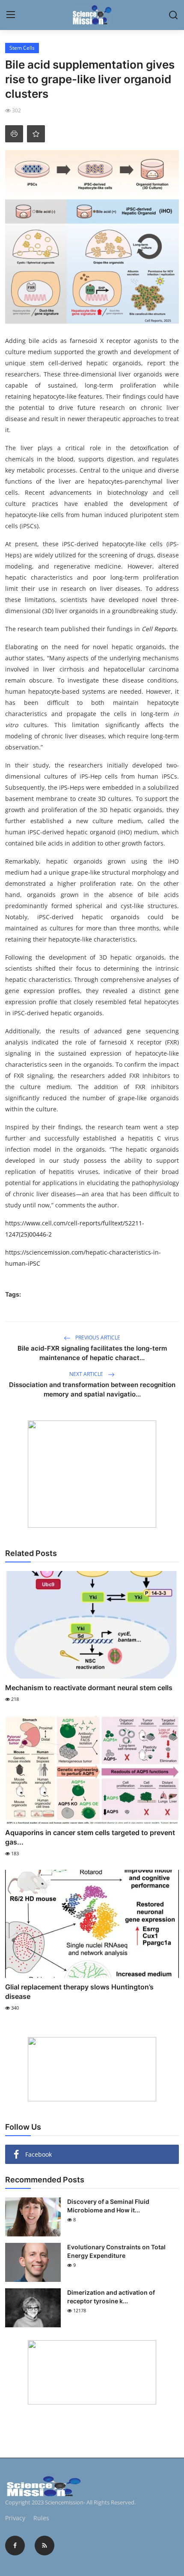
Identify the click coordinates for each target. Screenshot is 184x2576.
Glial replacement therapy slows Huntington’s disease (79, 1992)
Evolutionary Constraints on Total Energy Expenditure (116, 2251)
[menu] (11, 15)
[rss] (45, 2546)
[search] (173, 15)
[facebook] (15, 2546)
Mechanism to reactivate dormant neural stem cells (89, 1688)
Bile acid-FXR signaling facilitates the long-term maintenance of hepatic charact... (92, 1353)
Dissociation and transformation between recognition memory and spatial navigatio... (92, 1389)
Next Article (87, 1374)
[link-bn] (92, 1474)
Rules (41, 2518)
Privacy (15, 2518)
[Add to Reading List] (36, 134)
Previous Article (97, 1338)
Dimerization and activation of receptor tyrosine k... (111, 2297)
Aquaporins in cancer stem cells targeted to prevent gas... (90, 1837)
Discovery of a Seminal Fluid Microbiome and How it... (108, 2206)
